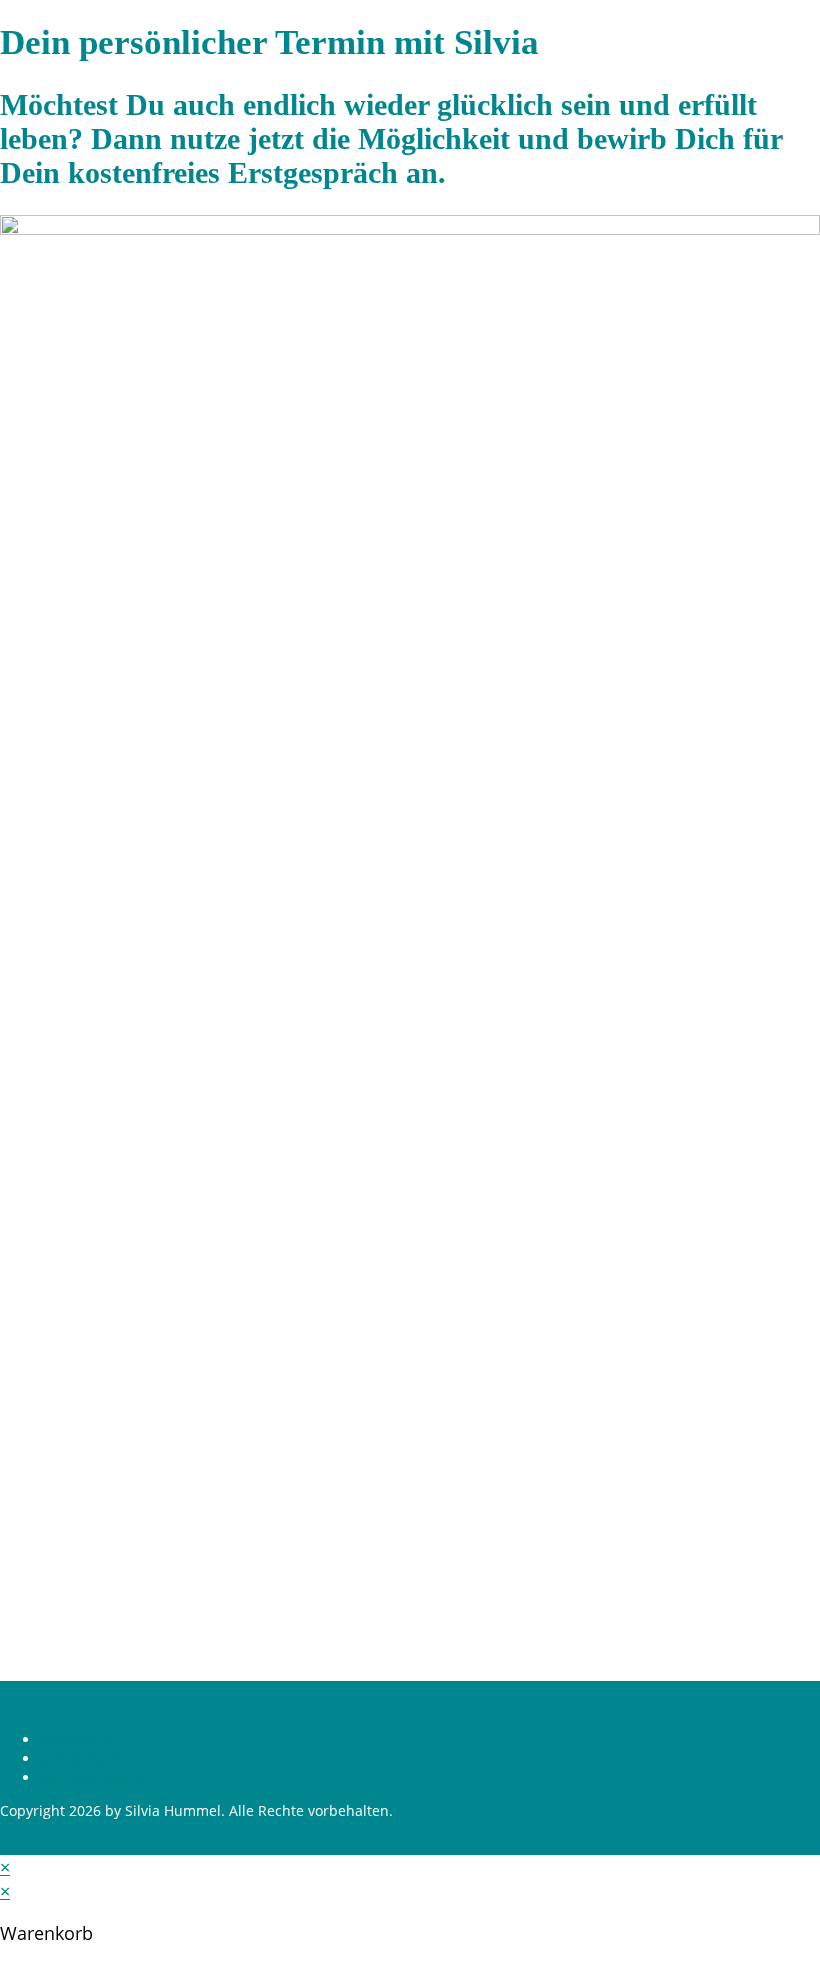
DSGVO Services (93, 1777)
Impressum (78, 1739)
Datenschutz (82, 1758)
